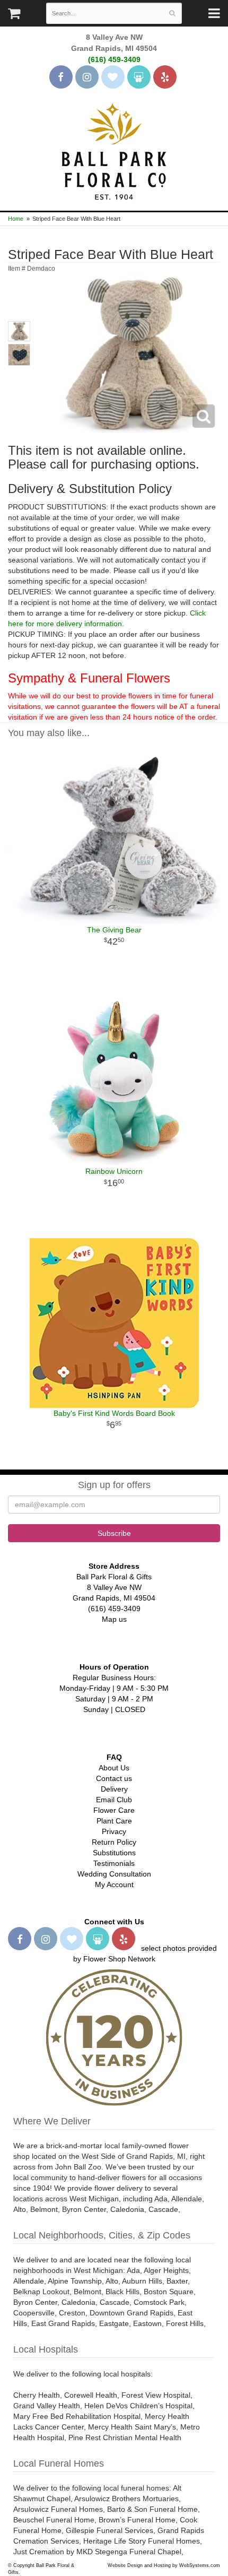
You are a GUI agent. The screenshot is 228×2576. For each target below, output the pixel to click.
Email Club (114, 1800)
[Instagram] (87, 77)
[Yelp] (165, 77)
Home (16, 219)
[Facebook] (61, 77)
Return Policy (114, 1842)
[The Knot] (113, 77)
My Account (114, 1885)
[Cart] (14, 16)
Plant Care (114, 1821)
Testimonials (114, 1863)
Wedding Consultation (114, 1874)
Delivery (114, 1789)
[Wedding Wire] (139, 77)
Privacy (114, 1831)
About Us (114, 1768)
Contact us (114, 1778)
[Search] (172, 13)
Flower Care (114, 1810)
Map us (114, 1619)
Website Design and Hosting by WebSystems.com (164, 2565)
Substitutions (114, 1853)
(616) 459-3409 (114, 59)
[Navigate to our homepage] (114, 150)
